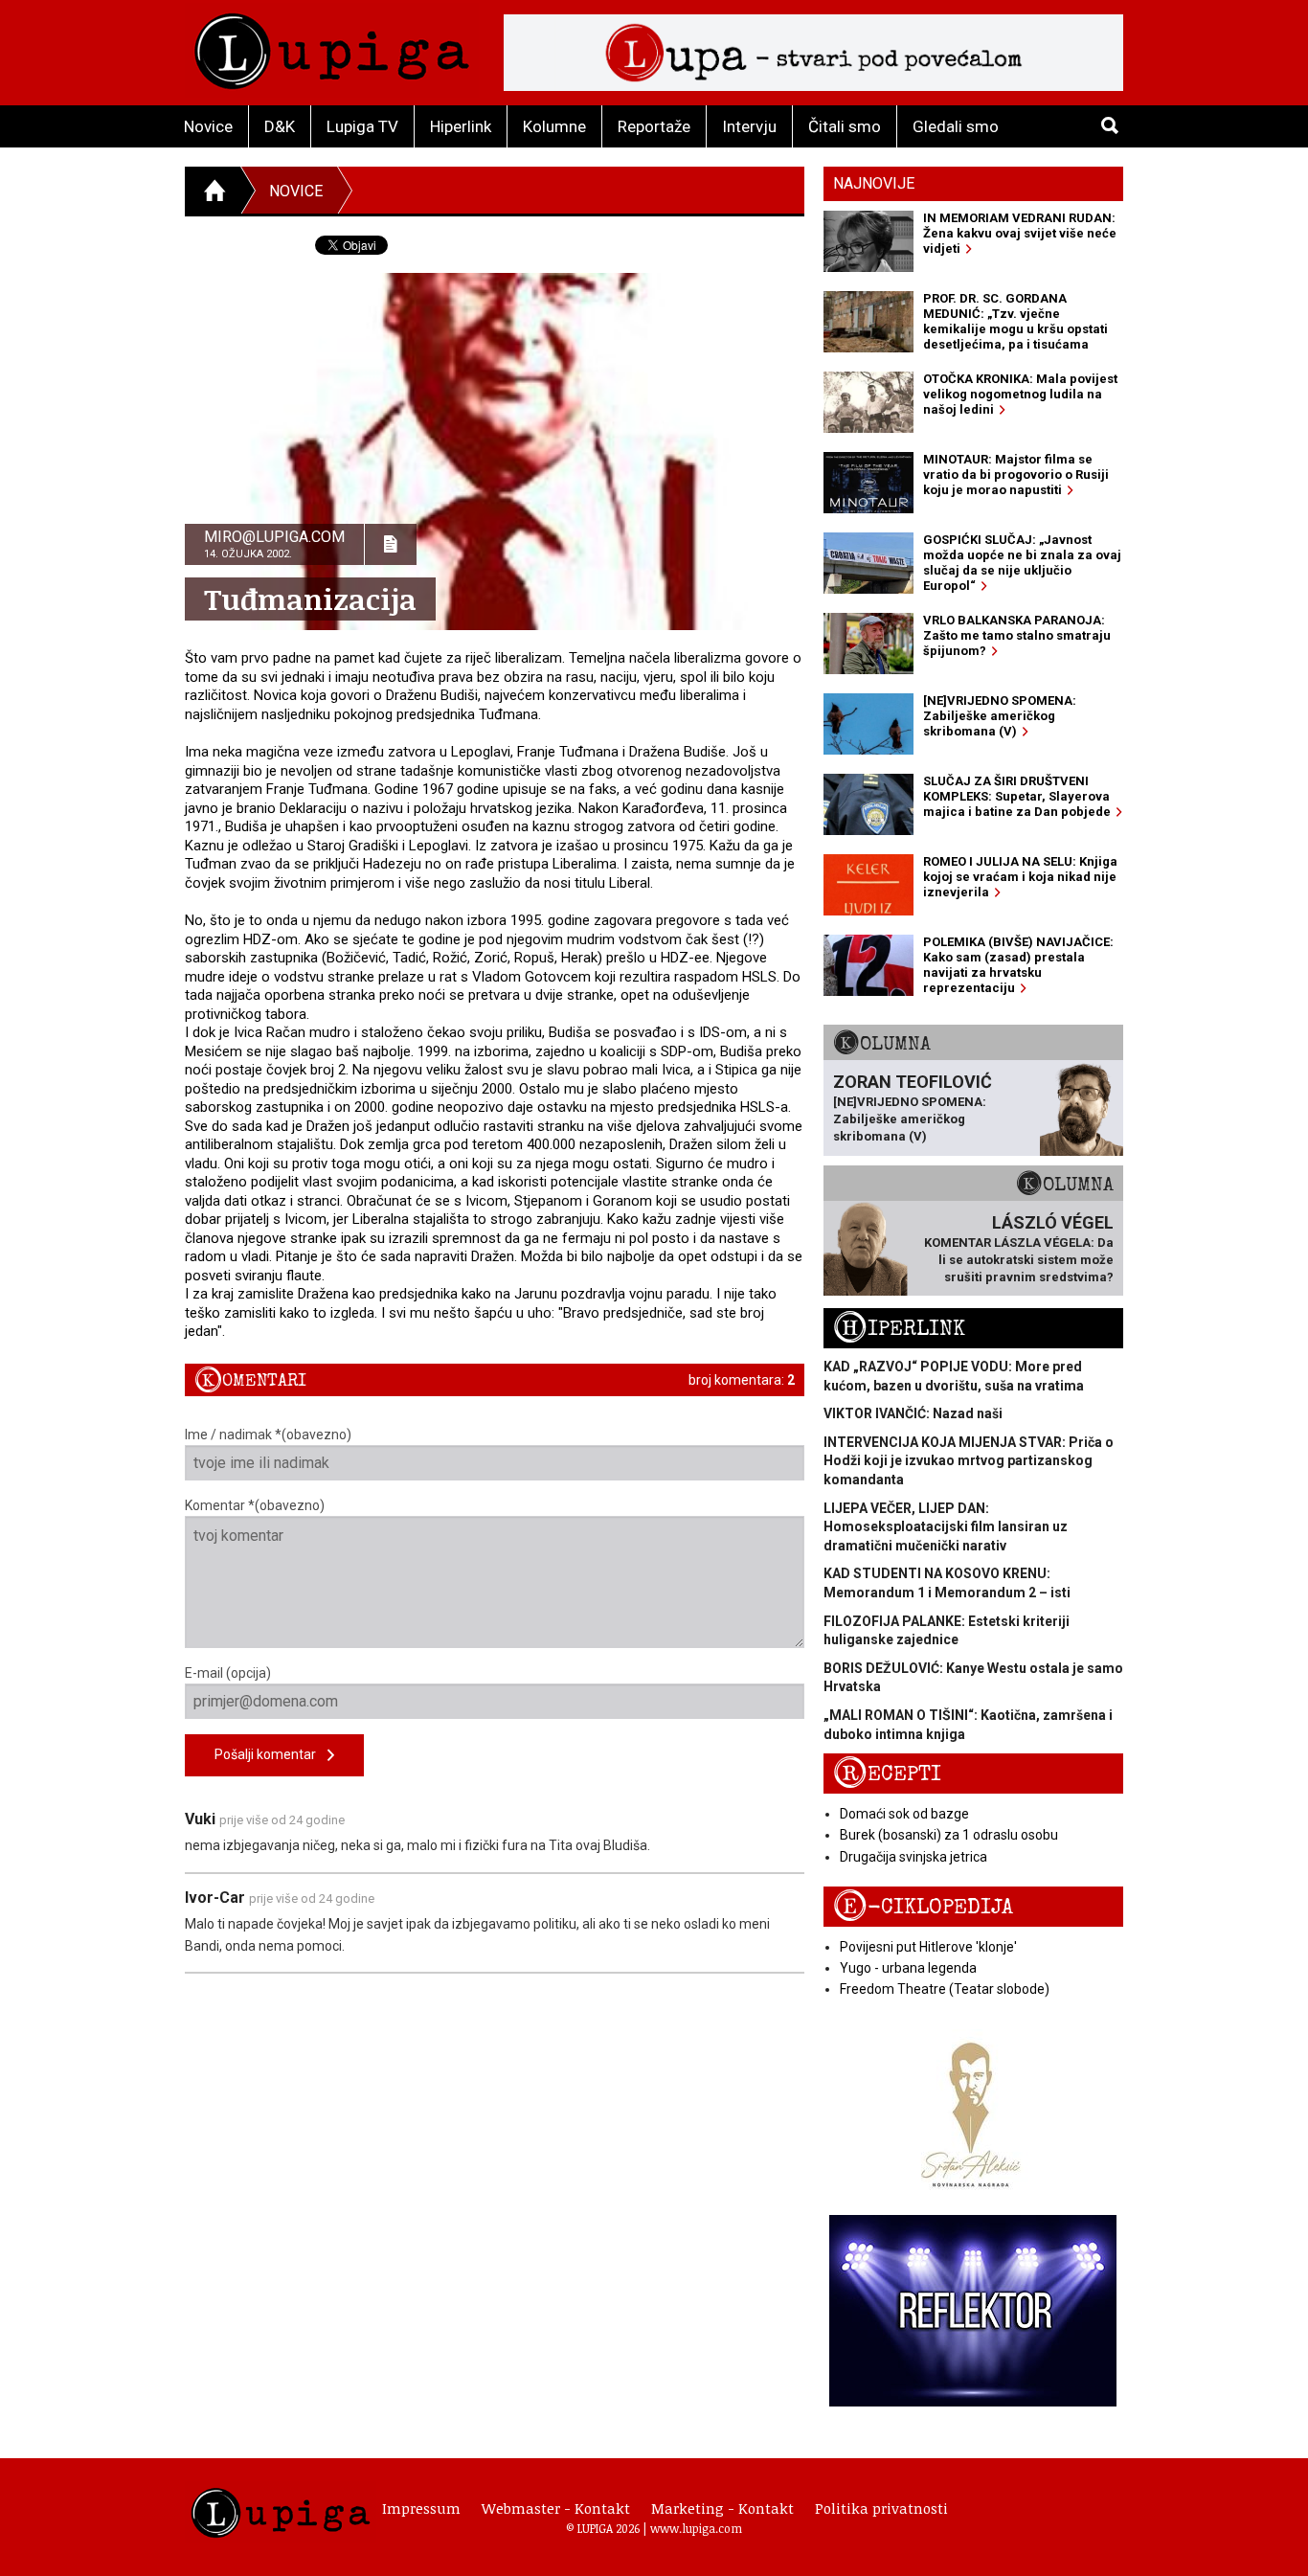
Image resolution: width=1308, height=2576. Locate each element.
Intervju (749, 126)
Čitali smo (845, 126)
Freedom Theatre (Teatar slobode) (945, 1989)
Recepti (887, 1774)
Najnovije (874, 183)
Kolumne (554, 126)
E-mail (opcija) (228, 1673)
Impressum (421, 2508)
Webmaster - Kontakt (556, 2508)
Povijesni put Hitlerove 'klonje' (928, 1947)
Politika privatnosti (881, 2508)
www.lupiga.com (696, 2528)
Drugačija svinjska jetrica (913, 1857)
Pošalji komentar (271, 1754)
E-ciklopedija (923, 1907)
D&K (280, 126)
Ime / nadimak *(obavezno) (268, 1435)
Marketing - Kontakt (722, 2508)
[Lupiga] (332, 46)
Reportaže (654, 126)
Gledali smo (956, 126)
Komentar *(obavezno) (255, 1505)
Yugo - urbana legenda (908, 1968)
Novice (208, 126)
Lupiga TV (362, 126)
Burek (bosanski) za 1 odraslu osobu (949, 1835)
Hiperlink (461, 126)
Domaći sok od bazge (904, 1814)
